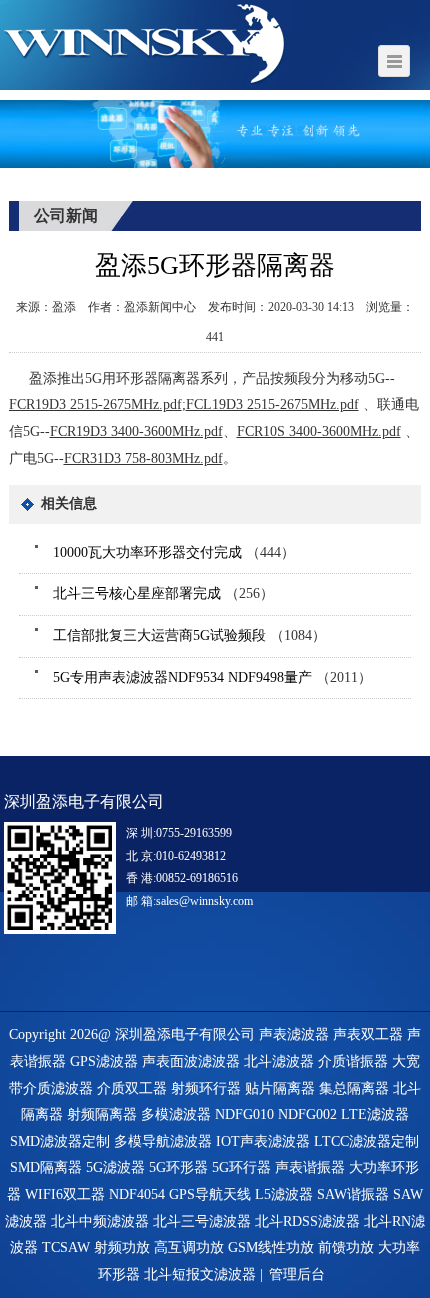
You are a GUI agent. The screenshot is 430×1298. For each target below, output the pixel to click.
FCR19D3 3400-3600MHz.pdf (136, 431)
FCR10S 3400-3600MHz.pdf (319, 431)
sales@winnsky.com (204, 901)
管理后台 (297, 1274)
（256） (163, 593)
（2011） (212, 677)
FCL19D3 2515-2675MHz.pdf (272, 404)
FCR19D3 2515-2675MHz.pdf (95, 404)
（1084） (189, 635)
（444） (174, 552)
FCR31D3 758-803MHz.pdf (143, 458)
